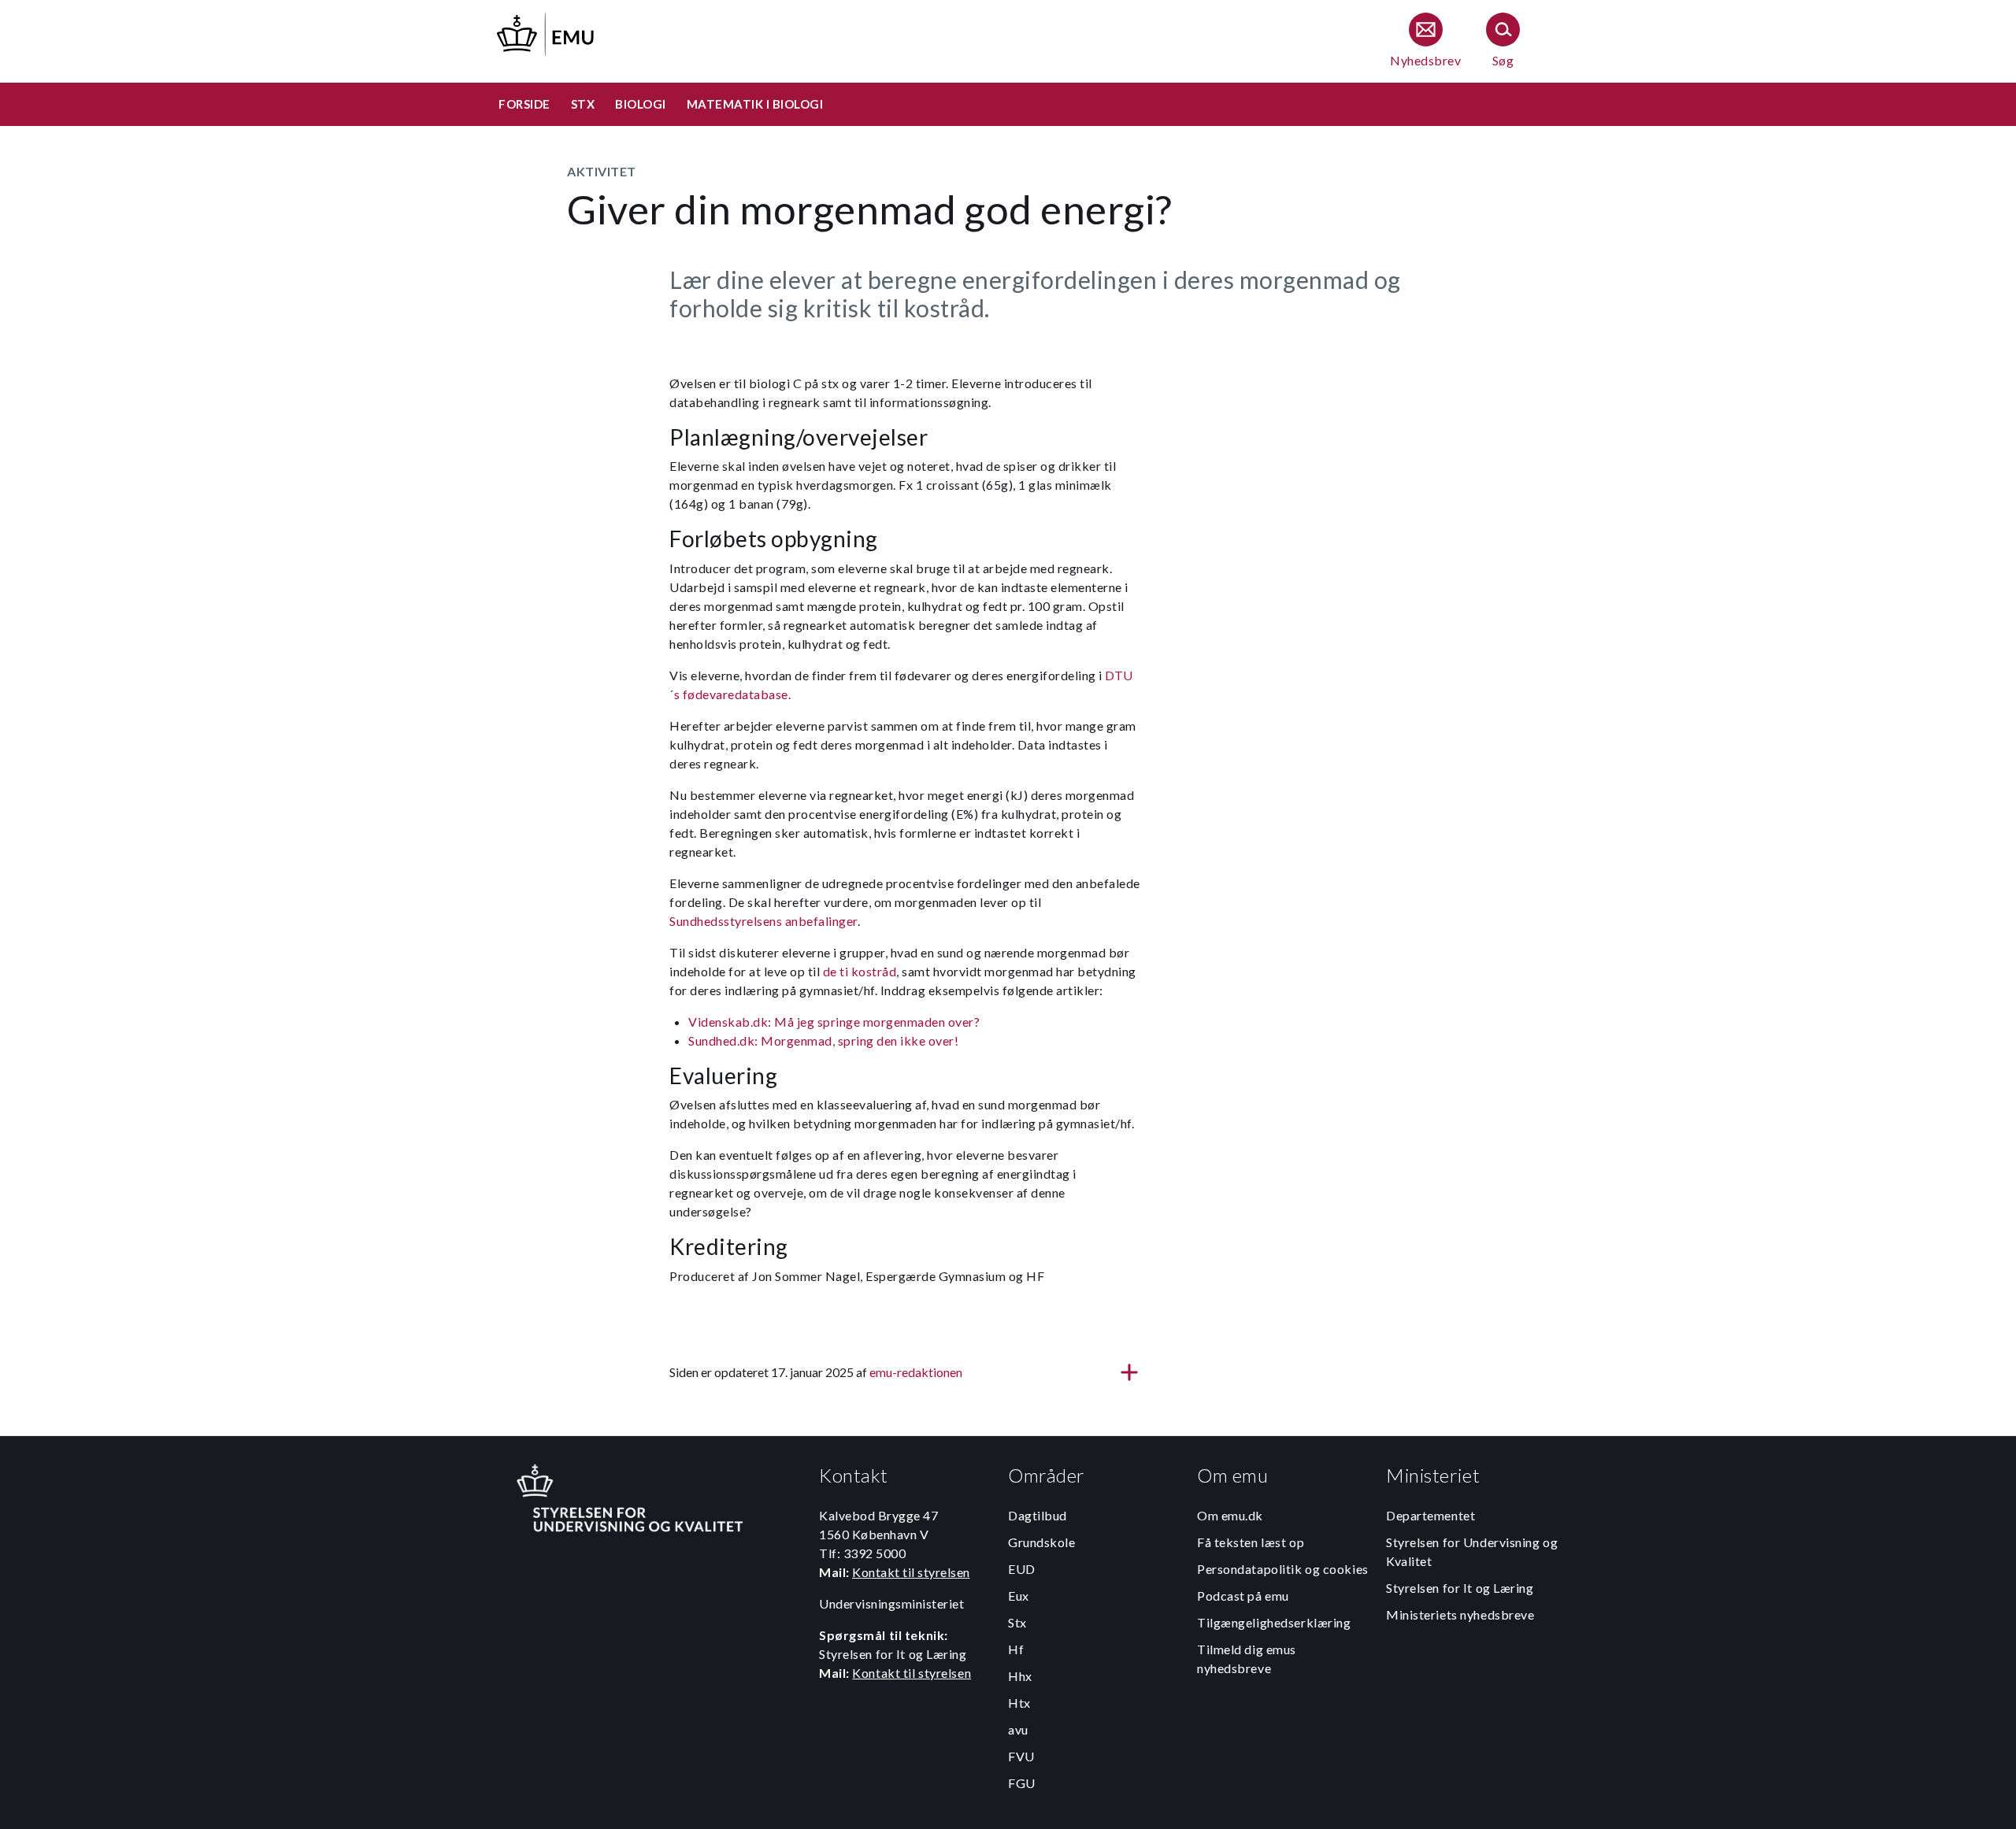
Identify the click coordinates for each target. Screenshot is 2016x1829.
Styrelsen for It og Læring (1460, 1588)
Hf (1016, 1649)
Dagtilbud (1038, 1515)
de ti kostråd (860, 971)
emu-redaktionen (916, 1372)
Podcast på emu (1243, 1596)
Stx (1017, 1622)
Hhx (1020, 1676)
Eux (1019, 1596)
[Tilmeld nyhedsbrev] (1425, 41)
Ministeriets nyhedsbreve (1460, 1614)
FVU (1021, 1756)
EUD (1022, 1569)
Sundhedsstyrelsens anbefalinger (763, 921)
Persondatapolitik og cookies (1283, 1569)
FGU (1022, 1783)
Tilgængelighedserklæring (1274, 1622)
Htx (1019, 1703)
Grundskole (1042, 1542)
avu (1018, 1729)
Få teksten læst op (1251, 1542)
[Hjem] (547, 32)
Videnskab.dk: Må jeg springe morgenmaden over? (834, 1022)
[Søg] (1503, 41)
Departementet (1430, 1515)
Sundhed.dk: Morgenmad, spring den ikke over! (823, 1040)
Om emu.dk (1230, 1515)
